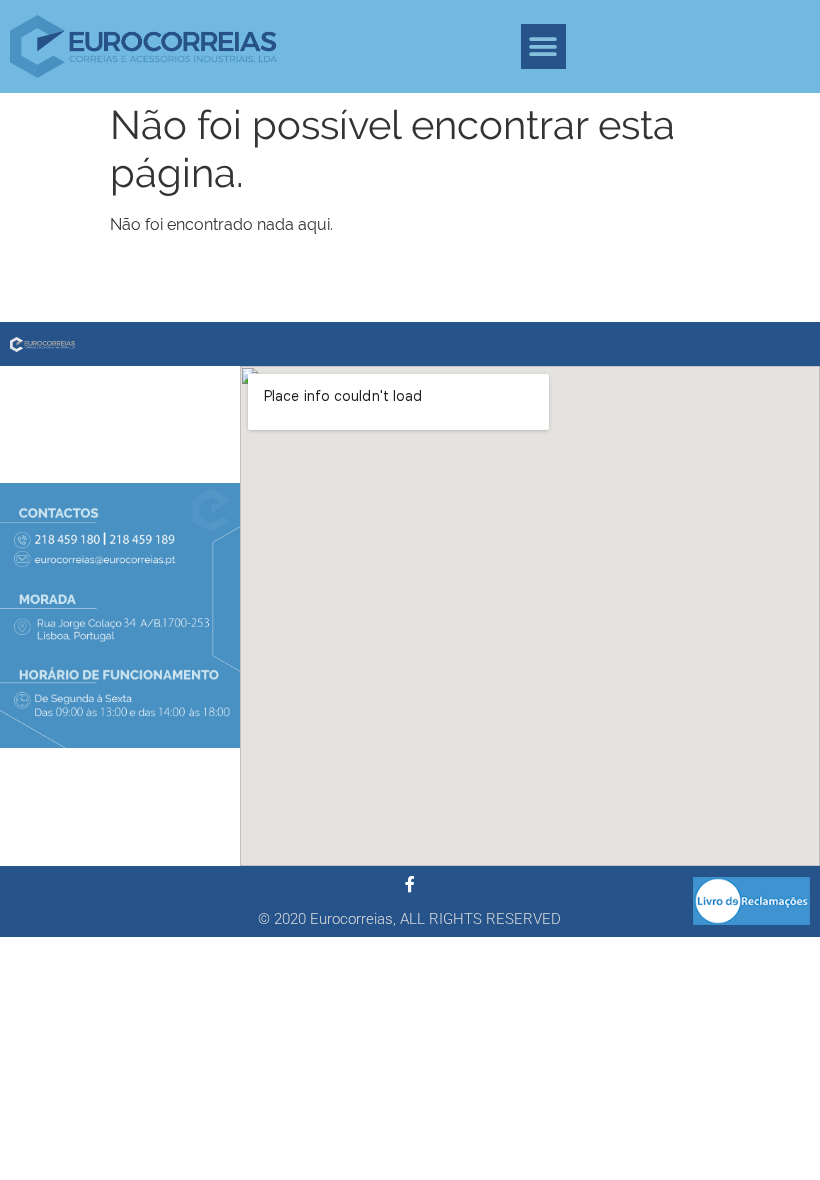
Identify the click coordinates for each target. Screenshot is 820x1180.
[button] (543, 46)
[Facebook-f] (410, 884)
